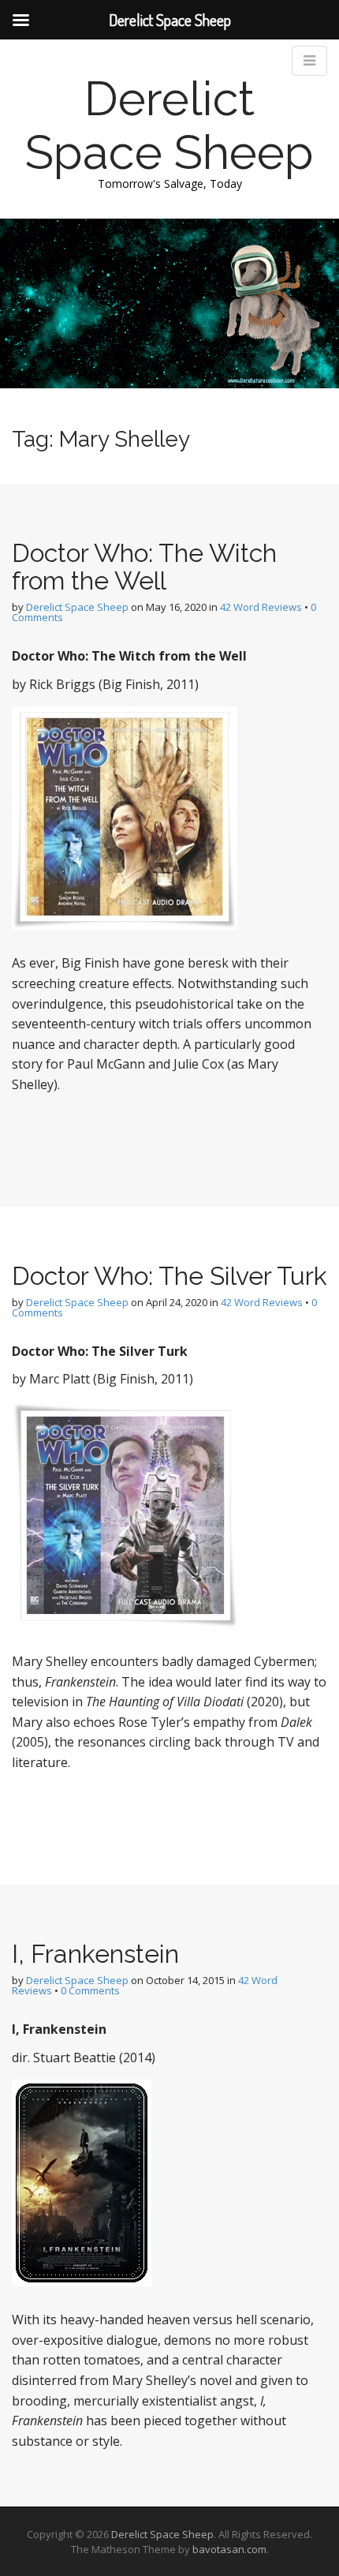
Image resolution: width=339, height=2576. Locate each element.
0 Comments (90, 1990)
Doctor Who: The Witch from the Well (144, 567)
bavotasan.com (229, 2549)
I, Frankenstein (95, 1954)
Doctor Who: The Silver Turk (169, 1276)
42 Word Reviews (261, 607)
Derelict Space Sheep (169, 125)
